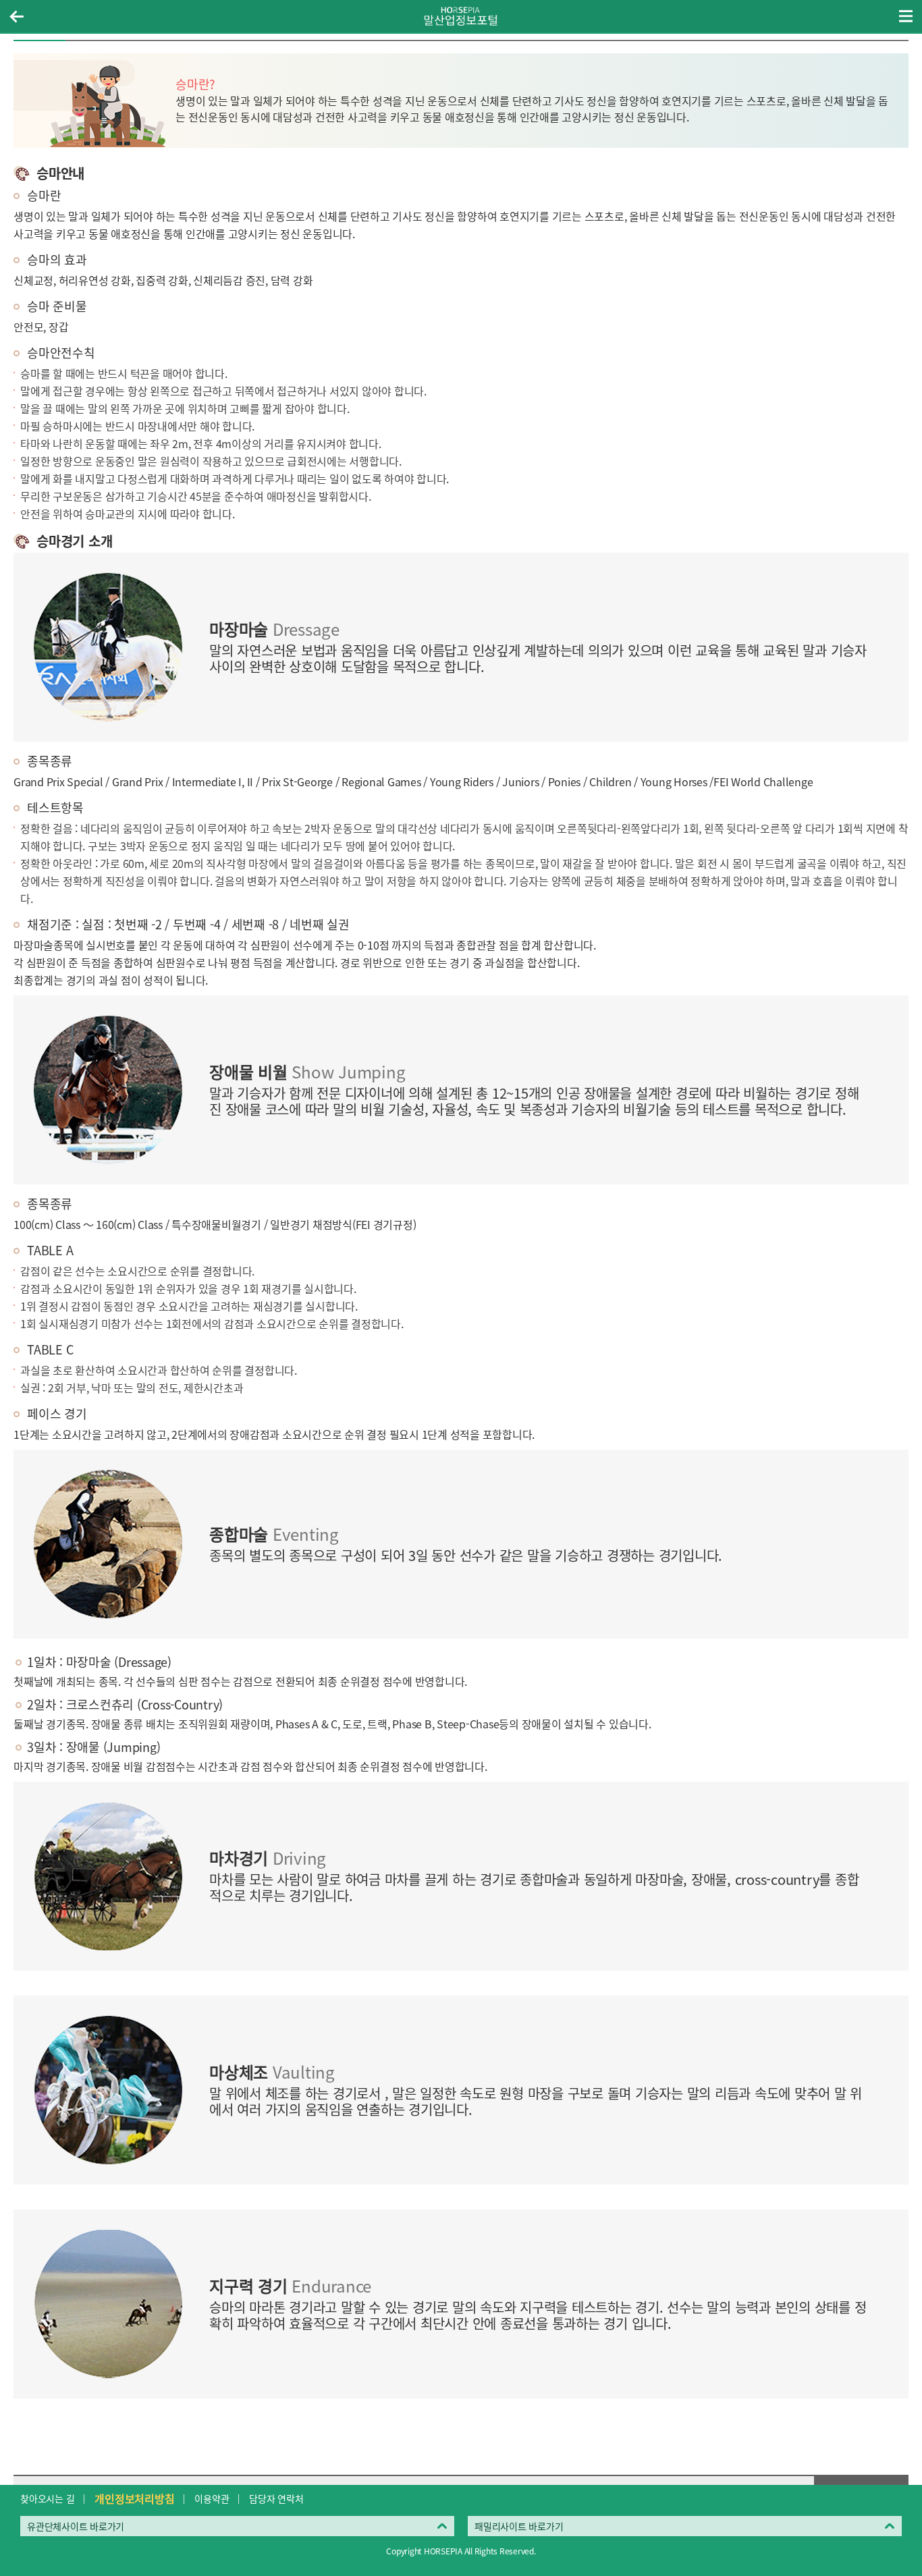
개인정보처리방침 (134, 2498)
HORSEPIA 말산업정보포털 (461, 16)
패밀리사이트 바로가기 (519, 2526)
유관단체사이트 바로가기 (76, 2526)
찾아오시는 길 (47, 2498)
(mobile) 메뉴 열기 (906, 16)
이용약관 (212, 2498)
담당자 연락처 (276, 2498)
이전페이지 (16, 16)
